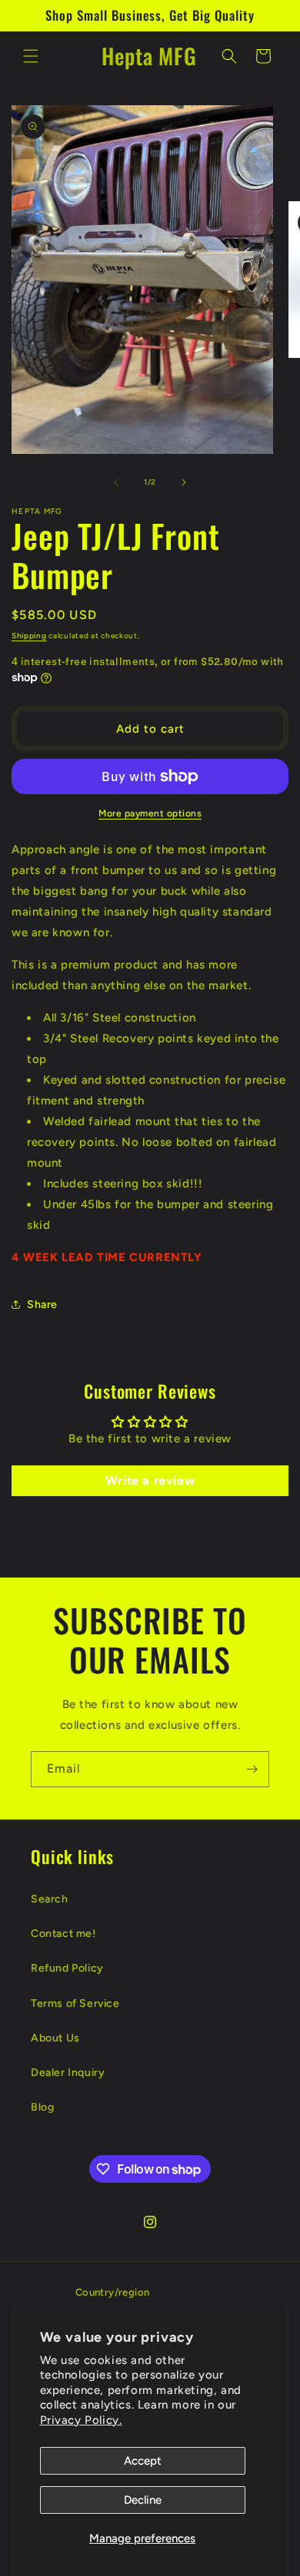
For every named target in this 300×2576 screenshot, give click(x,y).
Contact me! (63, 1934)
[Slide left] (116, 482)
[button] (31, 56)
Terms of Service (75, 2003)
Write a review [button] (150, 1480)
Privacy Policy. (81, 2420)
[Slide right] (184, 482)
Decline (143, 2500)
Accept (143, 2461)
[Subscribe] (252, 1769)
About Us (55, 2038)
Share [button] (42, 1305)
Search (50, 1899)
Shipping (29, 636)
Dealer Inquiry (68, 2073)
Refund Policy (67, 1968)
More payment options (150, 813)
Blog (42, 2107)
